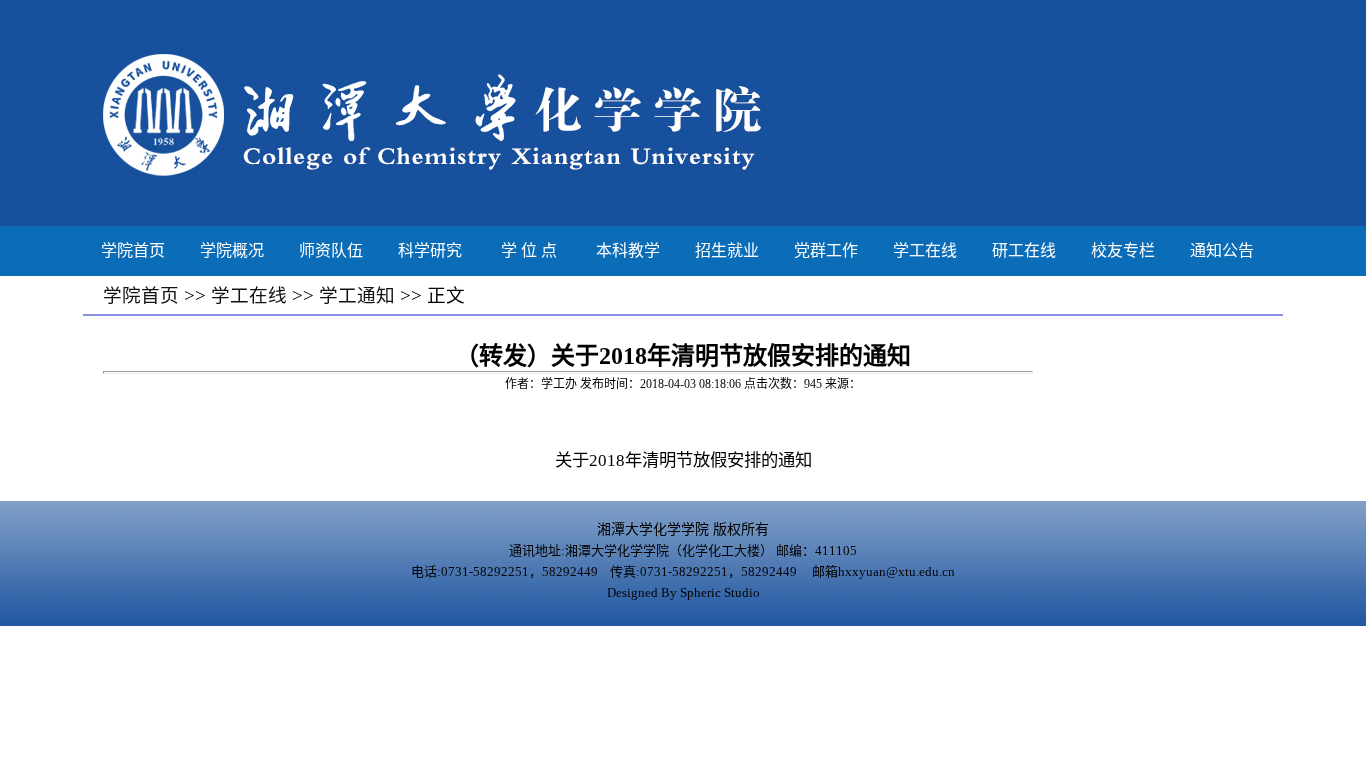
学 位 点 (529, 250)
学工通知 (357, 295)
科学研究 (430, 250)
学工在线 (925, 250)
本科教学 (628, 250)
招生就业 (727, 250)
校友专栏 (1123, 250)
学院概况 (232, 250)
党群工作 (826, 250)
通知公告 (1222, 250)
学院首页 (133, 250)
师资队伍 (331, 250)
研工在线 (1024, 250)
